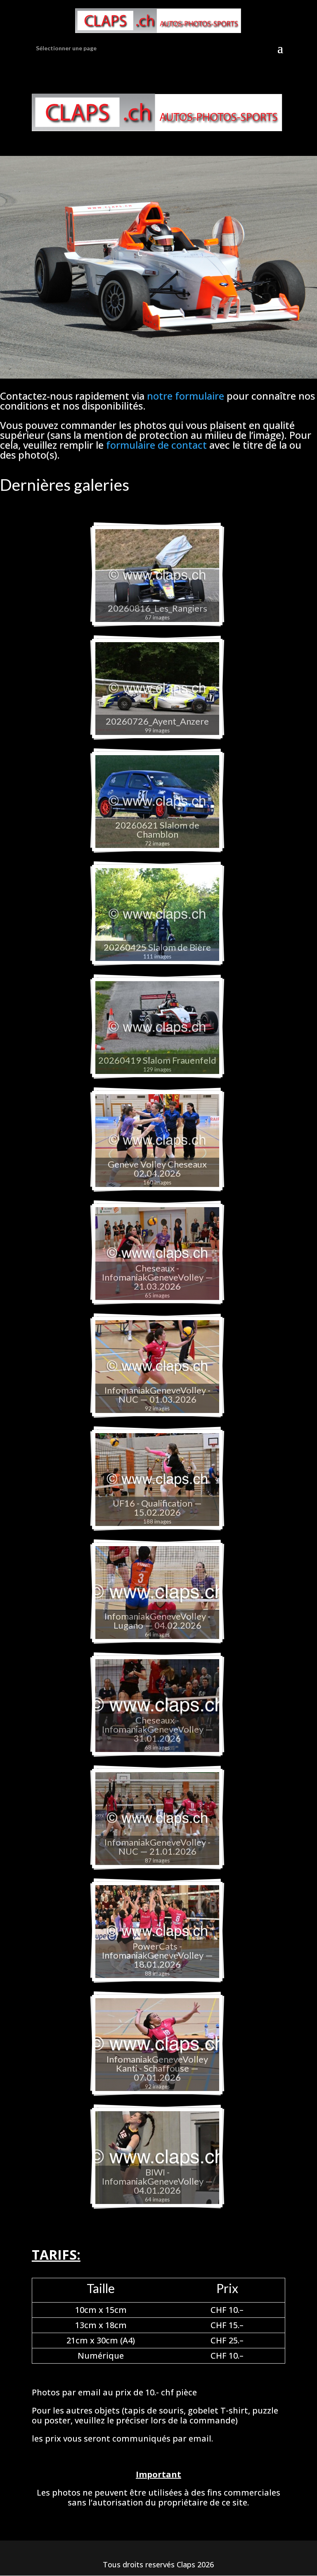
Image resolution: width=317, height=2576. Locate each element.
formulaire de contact (156, 445)
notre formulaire (186, 396)
